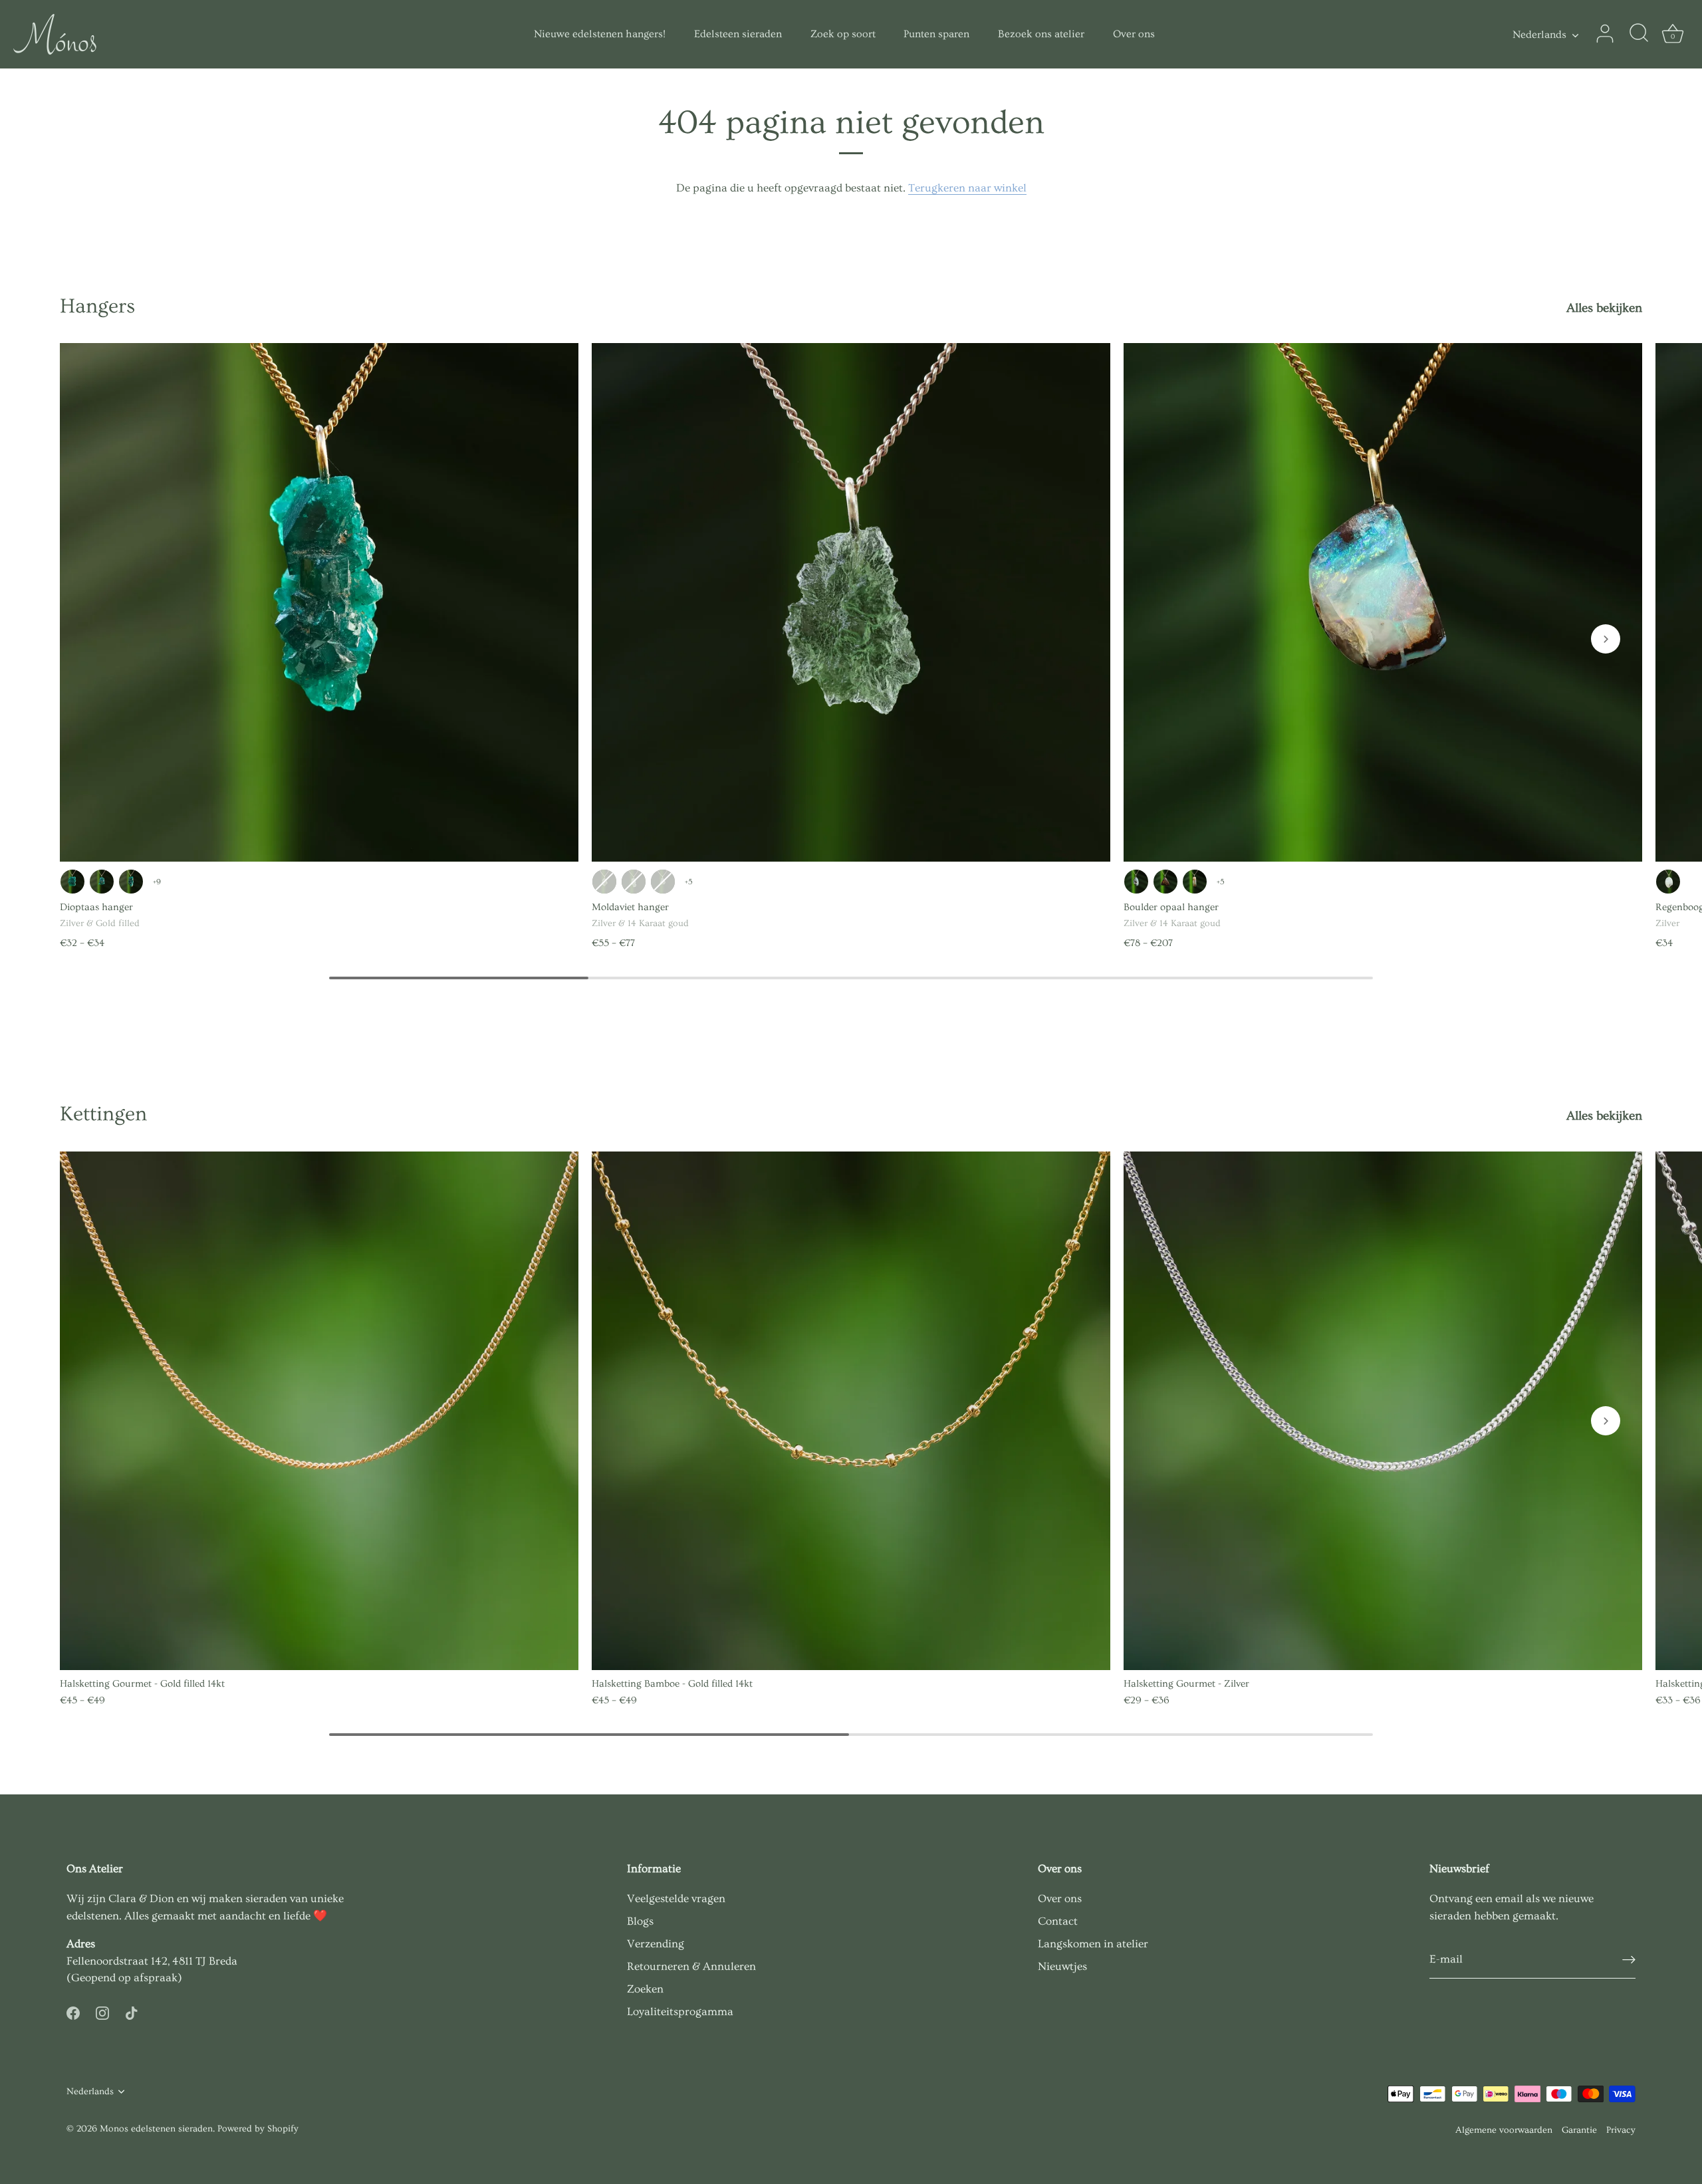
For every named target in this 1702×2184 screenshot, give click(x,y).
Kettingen (103, 1114)
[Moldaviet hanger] (851, 602)
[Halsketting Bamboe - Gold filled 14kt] (851, 1411)
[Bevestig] (1629, 1960)
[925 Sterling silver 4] (131, 882)
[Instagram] (102, 2011)
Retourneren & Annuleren (691, 1966)
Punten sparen (936, 34)
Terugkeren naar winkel (967, 188)
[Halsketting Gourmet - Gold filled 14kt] (319, 1411)
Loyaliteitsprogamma (680, 2011)
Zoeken (645, 1989)
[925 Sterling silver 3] (102, 882)
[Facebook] (73, 2011)
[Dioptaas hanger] (319, 602)
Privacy (1621, 2130)
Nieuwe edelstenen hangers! (600, 34)
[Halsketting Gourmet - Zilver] (1383, 1411)
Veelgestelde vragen (676, 1898)
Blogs (640, 1921)
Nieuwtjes (1062, 1966)
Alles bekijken (1604, 308)
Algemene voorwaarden (1504, 2130)
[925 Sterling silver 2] (604, 882)
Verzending (656, 1944)
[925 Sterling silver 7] (663, 882)
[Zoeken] (1639, 34)
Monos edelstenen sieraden (156, 2129)
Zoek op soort (843, 34)
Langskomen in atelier (1093, 1944)
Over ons (1134, 34)
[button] (1606, 639)
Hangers (97, 306)
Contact (1058, 1921)
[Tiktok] (132, 2011)
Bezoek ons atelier (1041, 34)
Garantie (1579, 2130)
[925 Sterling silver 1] (72, 882)
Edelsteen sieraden (738, 34)
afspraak (156, 1978)
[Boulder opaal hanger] (1383, 602)
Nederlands (1539, 35)
